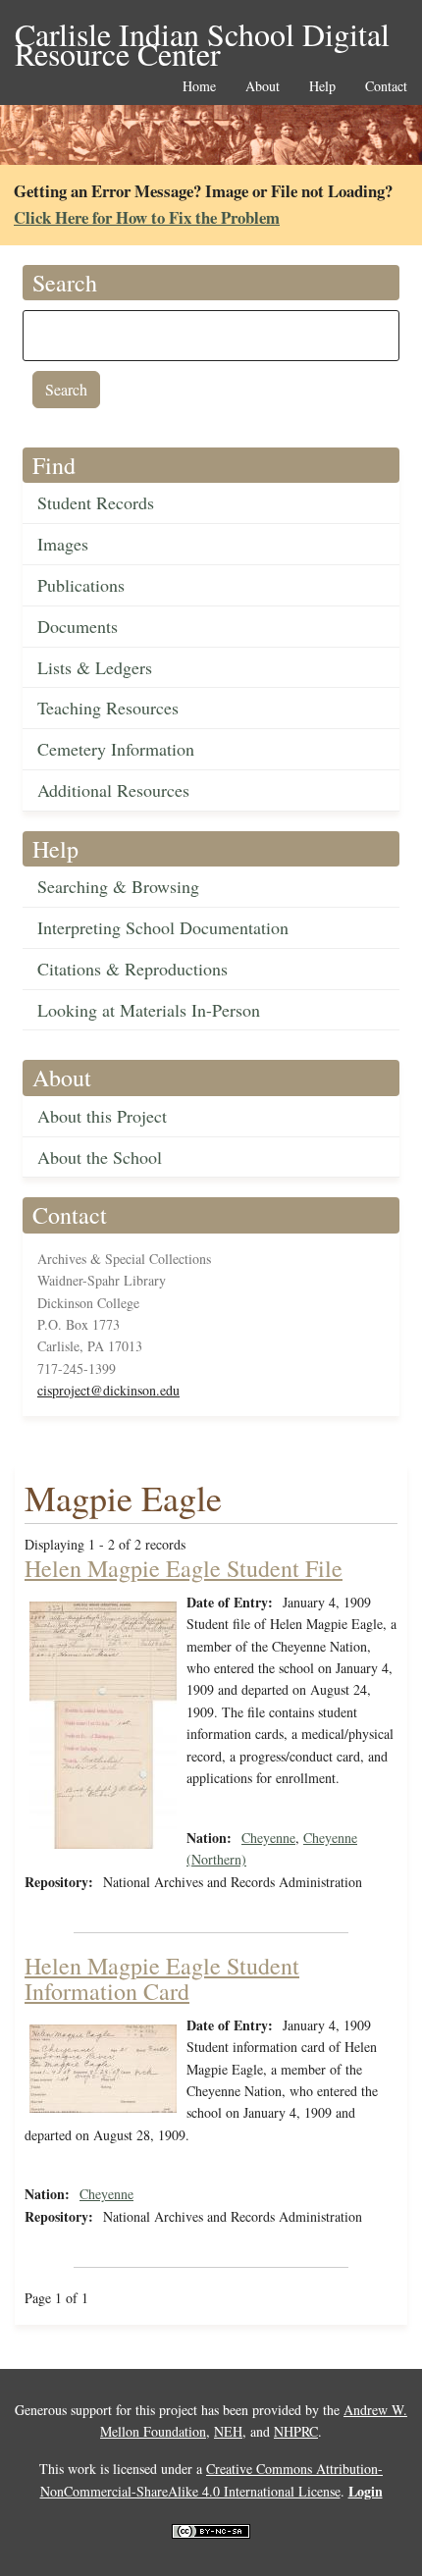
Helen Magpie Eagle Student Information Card (162, 1978)
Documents (78, 626)
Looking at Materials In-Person (149, 1010)
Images (63, 544)
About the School (100, 1157)
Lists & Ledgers (95, 667)
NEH (228, 2431)
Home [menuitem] (199, 87)
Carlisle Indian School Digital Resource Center (202, 36)
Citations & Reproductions (132, 969)
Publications (81, 585)
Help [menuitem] (322, 87)
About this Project (102, 1116)
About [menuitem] (263, 87)
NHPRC (296, 2431)
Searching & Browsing (118, 886)
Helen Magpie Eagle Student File (184, 1568)
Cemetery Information (116, 749)
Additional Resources (113, 790)
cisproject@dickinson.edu (108, 1390)
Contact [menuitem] (386, 87)
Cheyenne (268, 1838)
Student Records (96, 502)
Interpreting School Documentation (163, 927)
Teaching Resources (108, 708)
